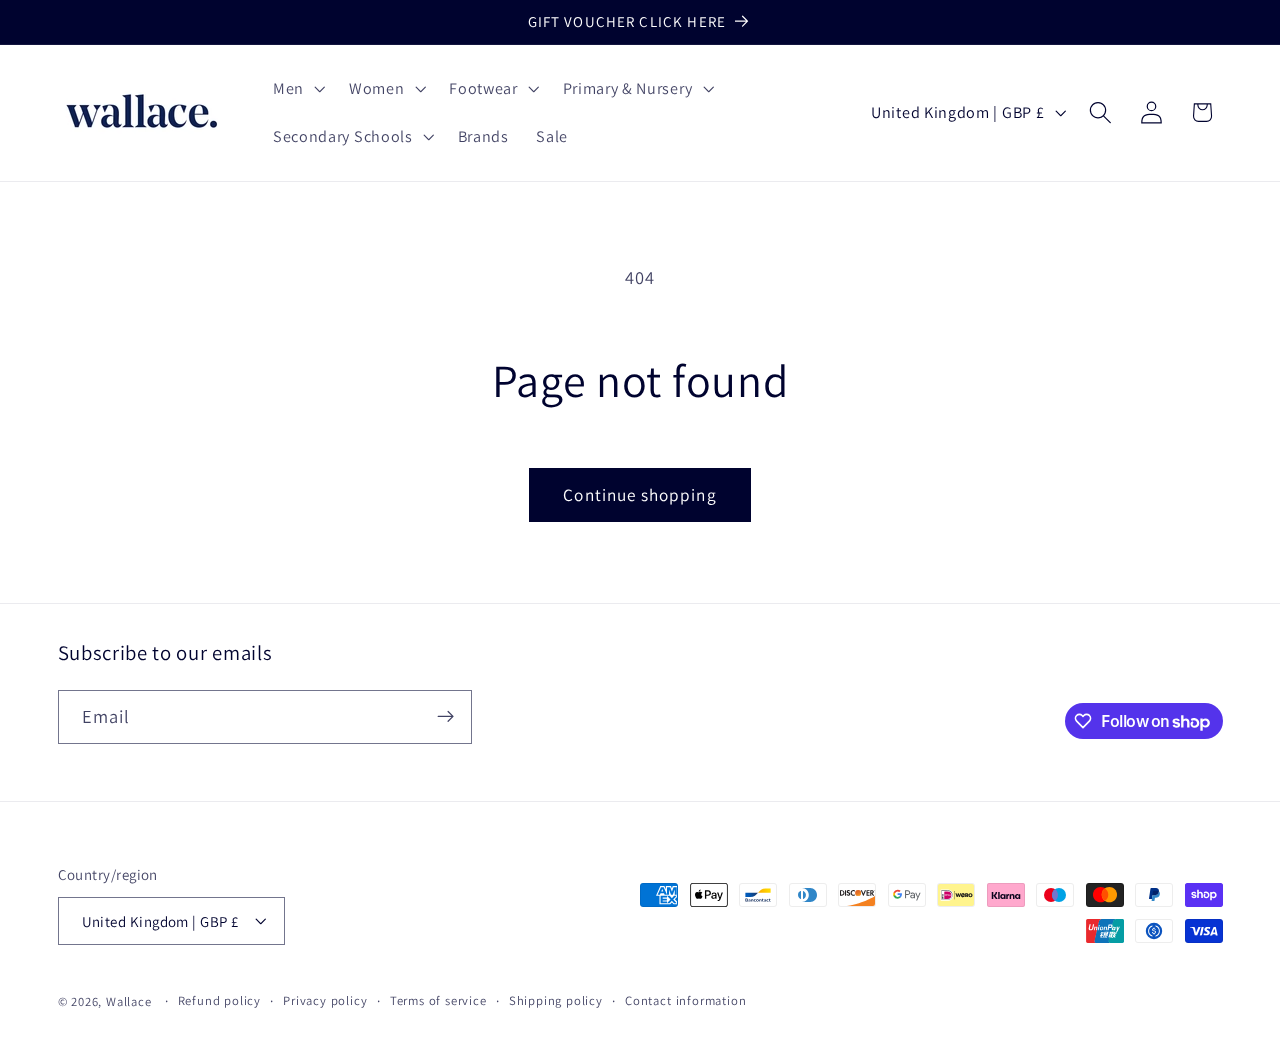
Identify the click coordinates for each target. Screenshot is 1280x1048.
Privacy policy (325, 1000)
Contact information (685, 1000)
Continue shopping (640, 494)
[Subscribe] (445, 717)
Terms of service (438, 1000)
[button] (297, 89)
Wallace (129, 1001)
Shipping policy (556, 1000)
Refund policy (219, 1000)
